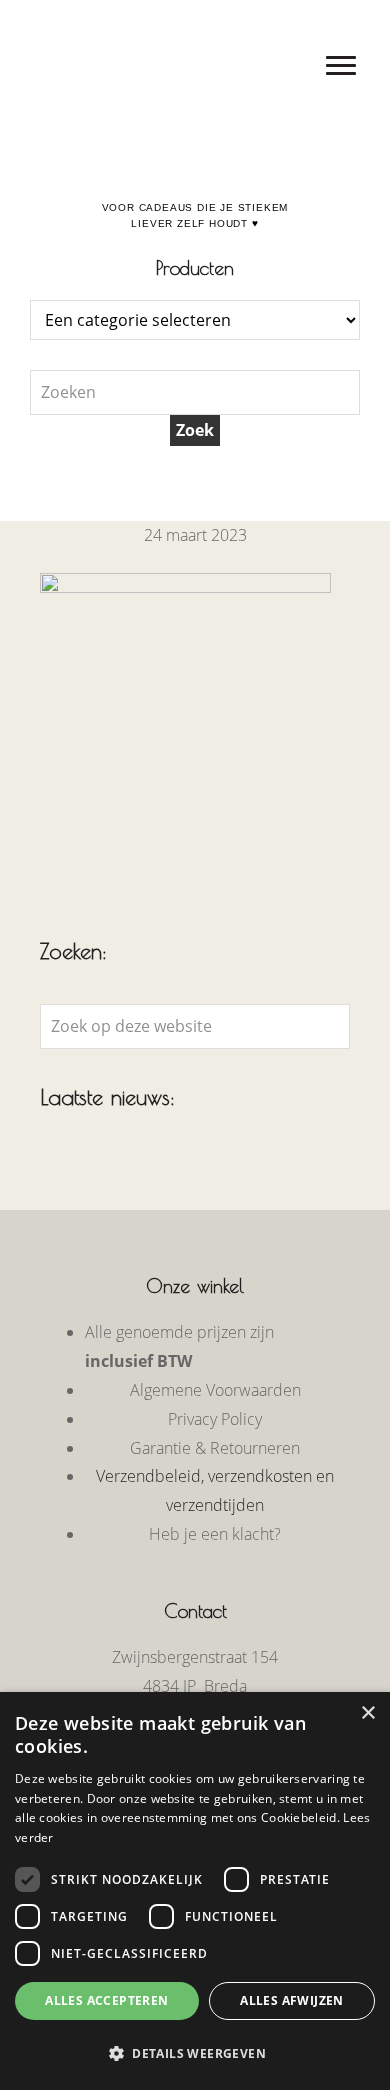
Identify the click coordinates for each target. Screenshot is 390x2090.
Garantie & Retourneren (215, 1448)
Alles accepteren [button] (106, 2000)
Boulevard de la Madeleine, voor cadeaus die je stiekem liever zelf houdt (195, 19)
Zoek (195, 430)
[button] (195, 2054)
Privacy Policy (215, 1419)
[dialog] (195, 1891)
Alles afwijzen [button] (292, 2000)
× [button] (367, 1713)
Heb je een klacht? (215, 1534)
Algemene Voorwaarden (215, 1390)
